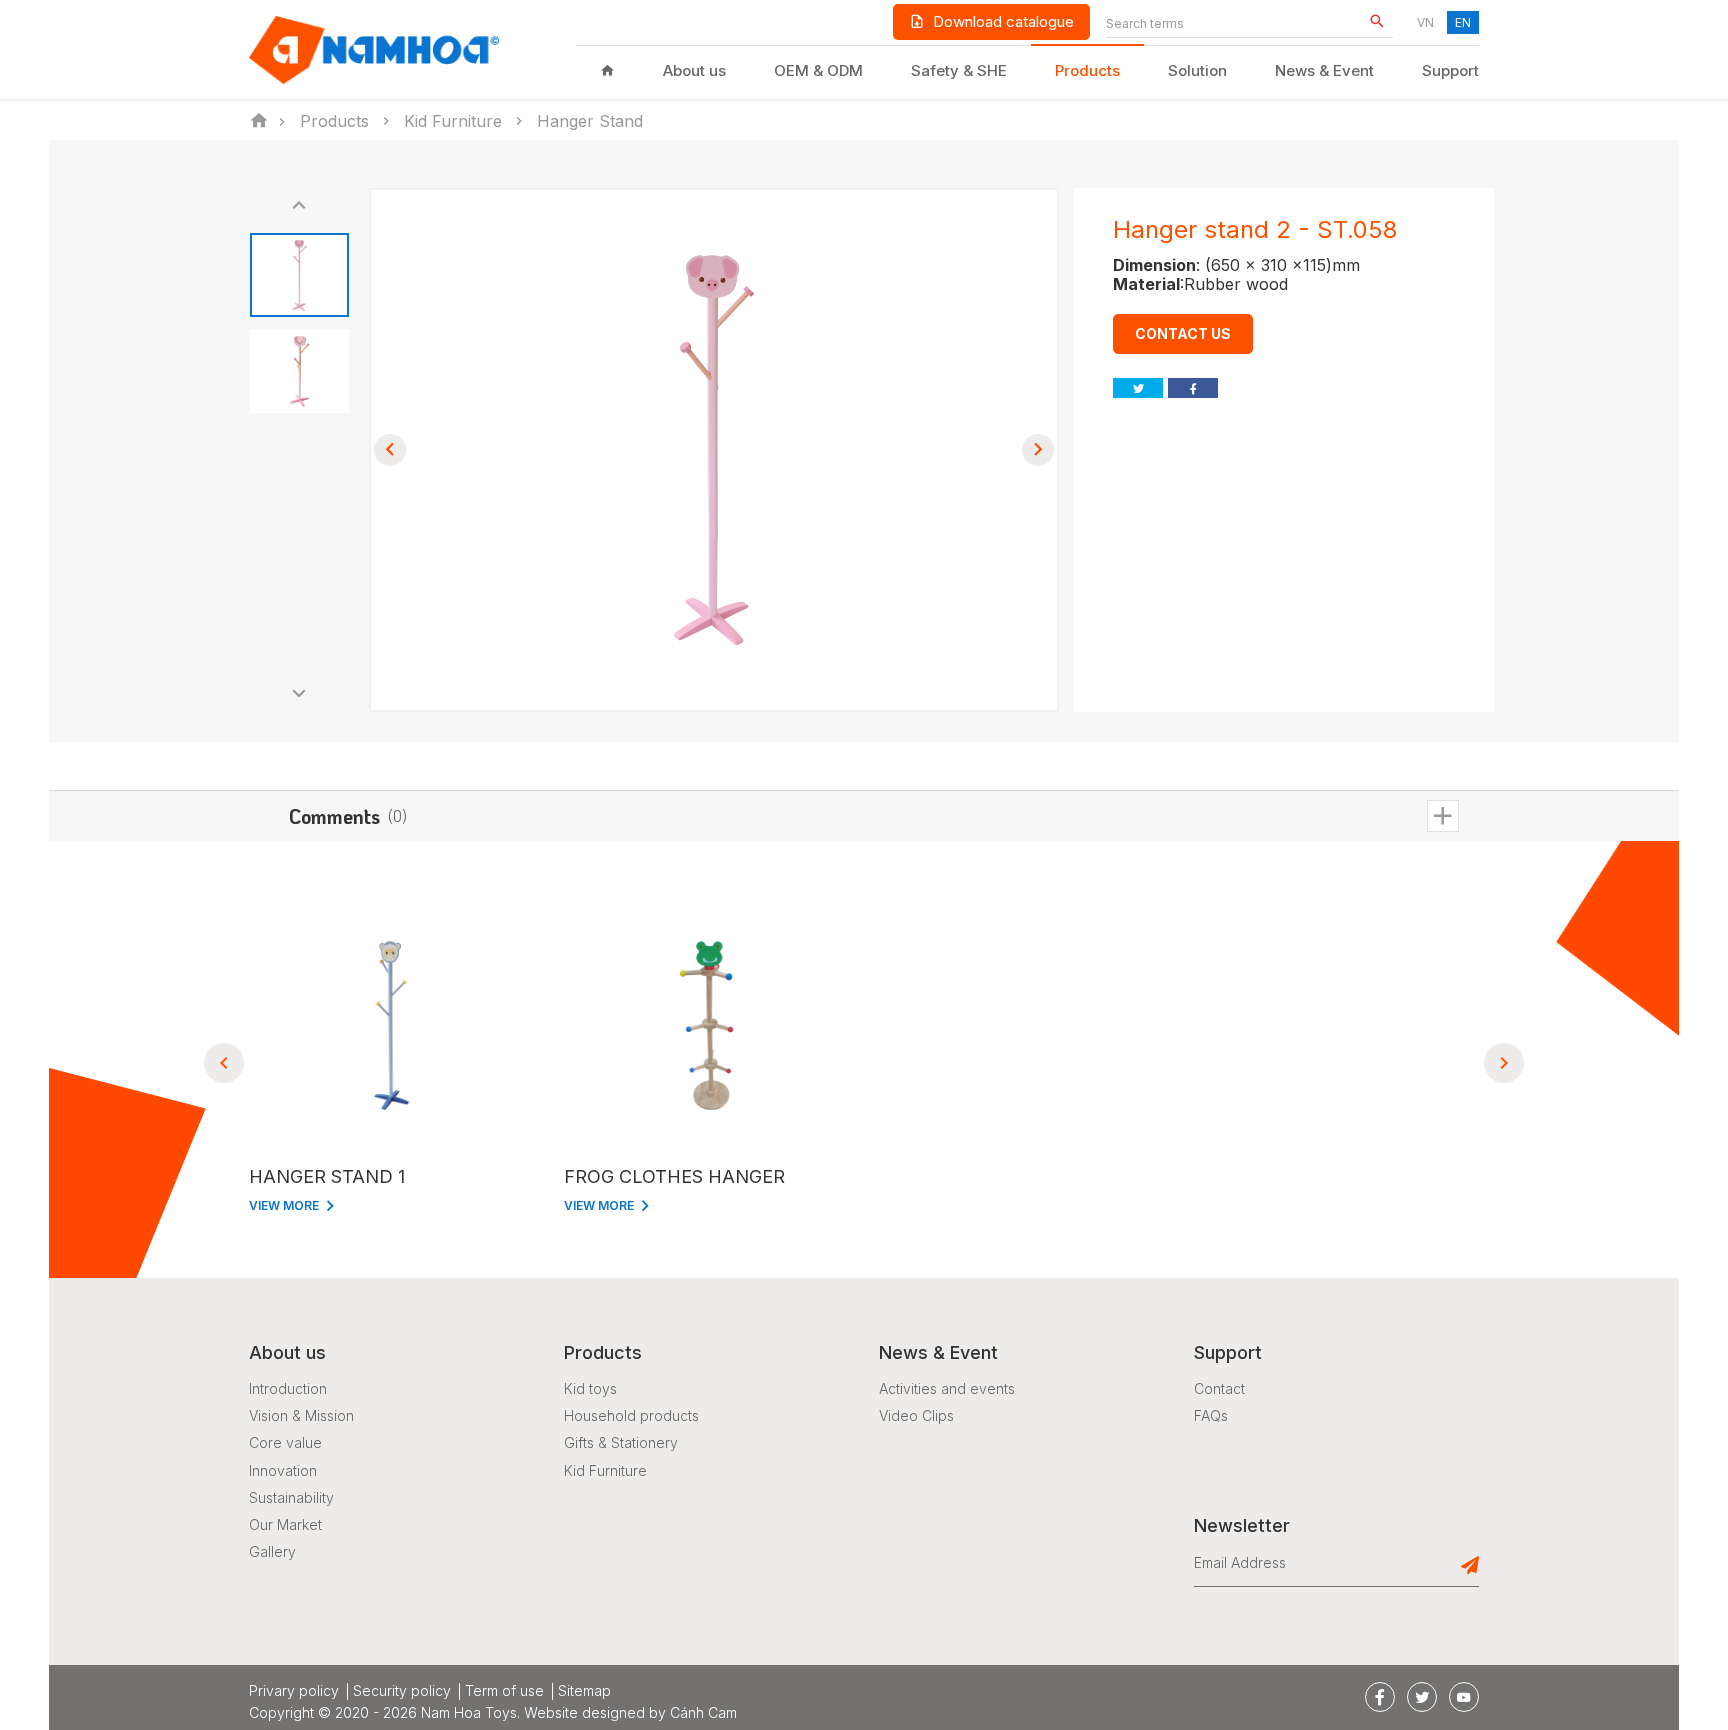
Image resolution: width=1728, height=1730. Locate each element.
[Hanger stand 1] (391, 1025)
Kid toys (590, 1388)
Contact (1219, 1388)
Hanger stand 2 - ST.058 (1255, 229)
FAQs (1211, 1415)
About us (694, 70)
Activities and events (947, 1388)
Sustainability (291, 1497)
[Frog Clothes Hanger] (706, 1025)
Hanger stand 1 (327, 1176)
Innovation (283, 1470)
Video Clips (916, 1415)
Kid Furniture (605, 1470)
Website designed (584, 1712)
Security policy (402, 1691)
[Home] (607, 71)
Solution (1197, 70)
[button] (299, 206)
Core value (285, 1442)
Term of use (504, 1691)
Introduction (288, 1388)
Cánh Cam (703, 1712)
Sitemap (584, 1691)
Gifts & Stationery (621, 1442)
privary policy (294, 1691)
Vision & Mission (301, 1415)
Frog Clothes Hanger (674, 1176)
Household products (631, 1415)
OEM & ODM (818, 70)
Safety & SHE (959, 70)
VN (1425, 22)
